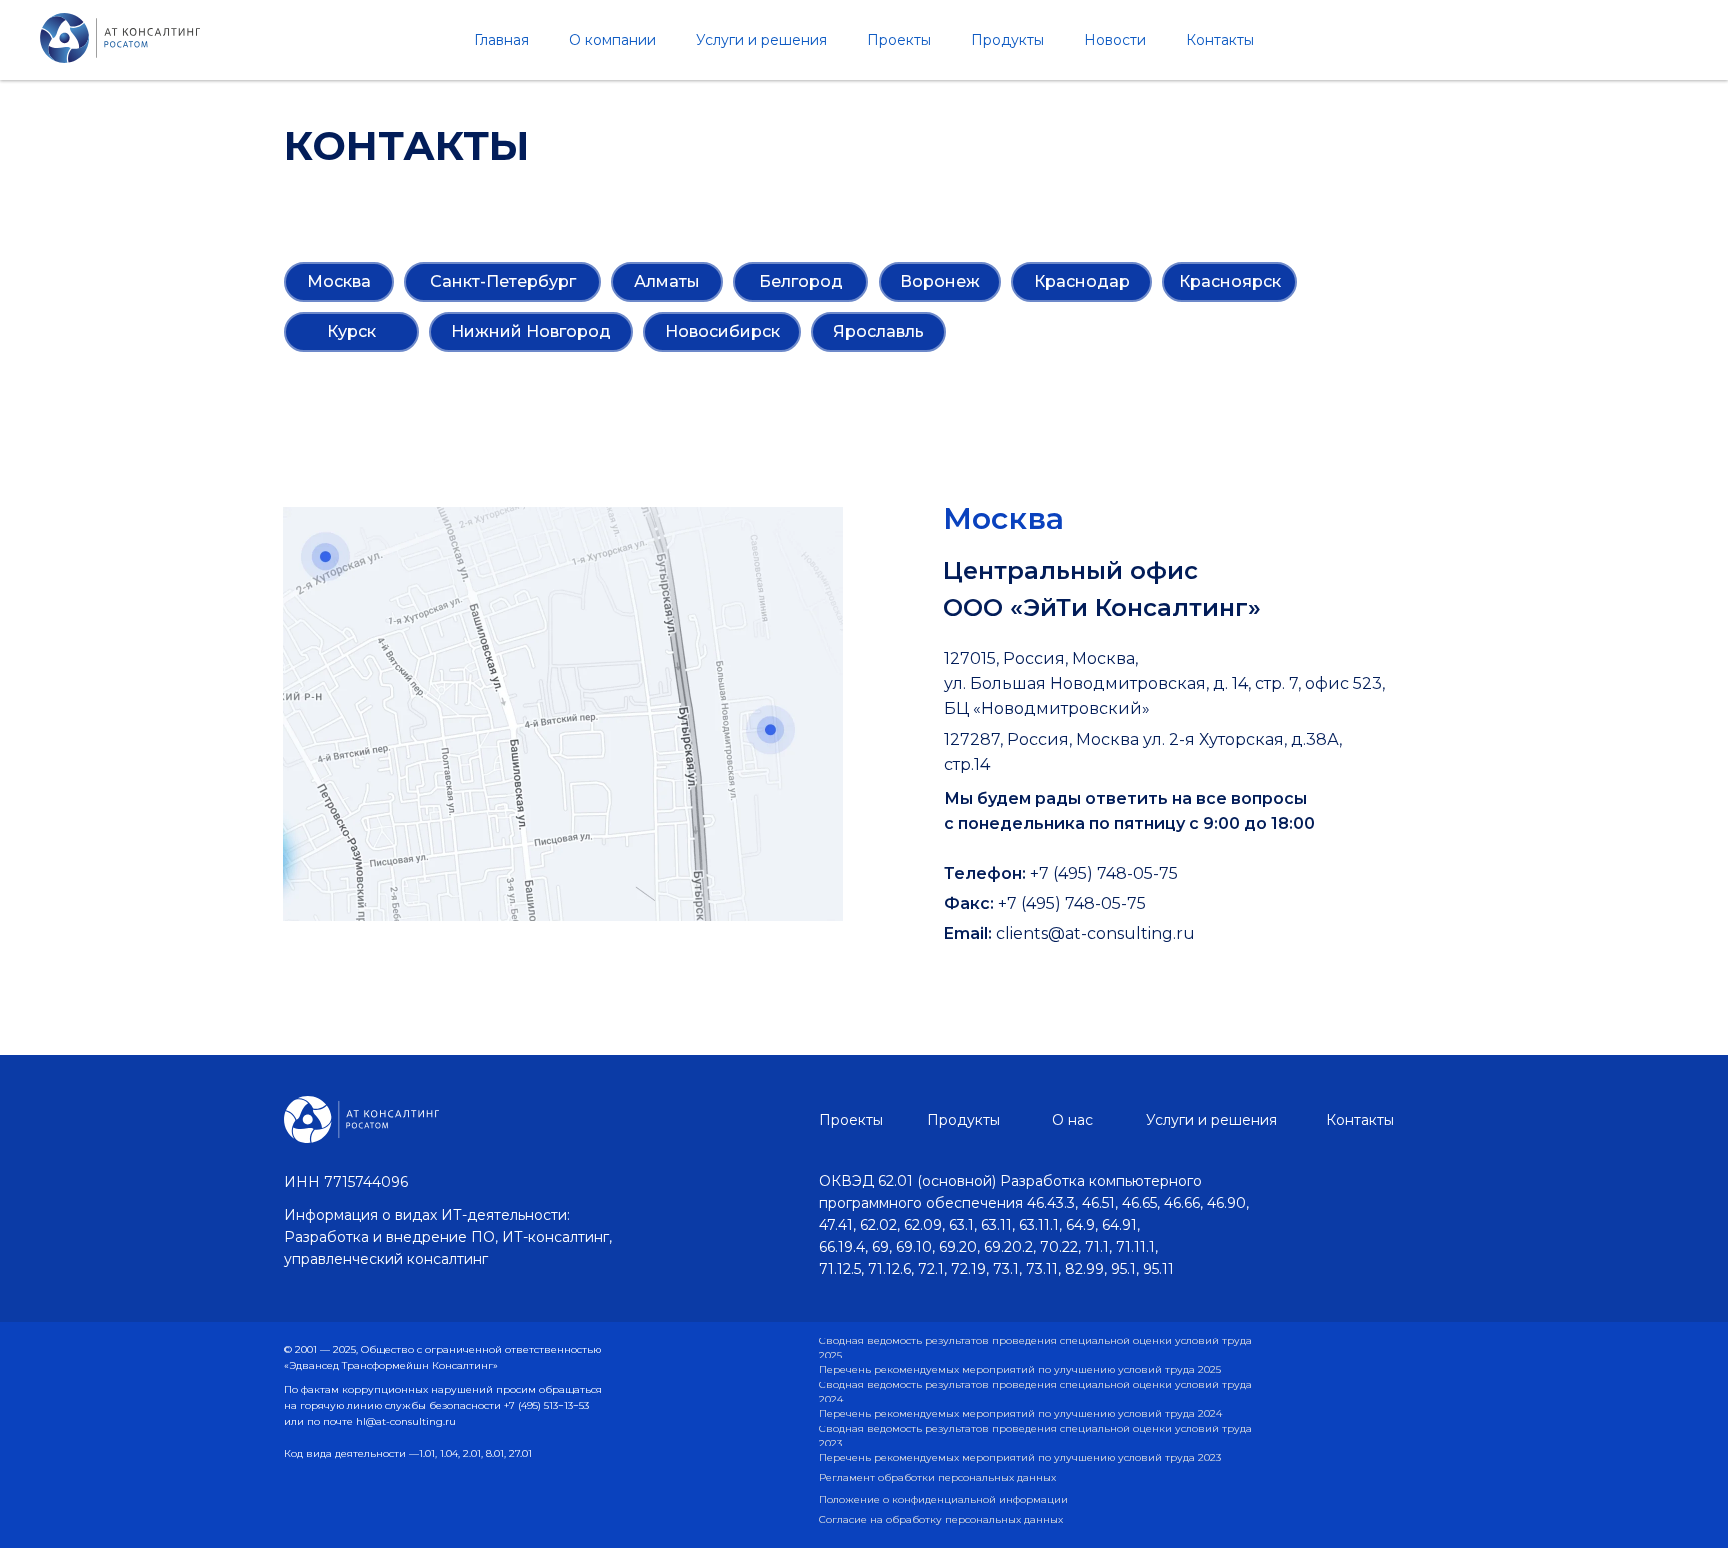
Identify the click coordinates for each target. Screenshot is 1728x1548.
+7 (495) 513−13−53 (546, 1405)
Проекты (899, 40)
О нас (1072, 1120)
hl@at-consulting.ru (406, 1421)
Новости (1115, 40)
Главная (501, 40)
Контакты (1220, 40)
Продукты (1007, 40)
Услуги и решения (761, 40)
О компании (612, 40)
